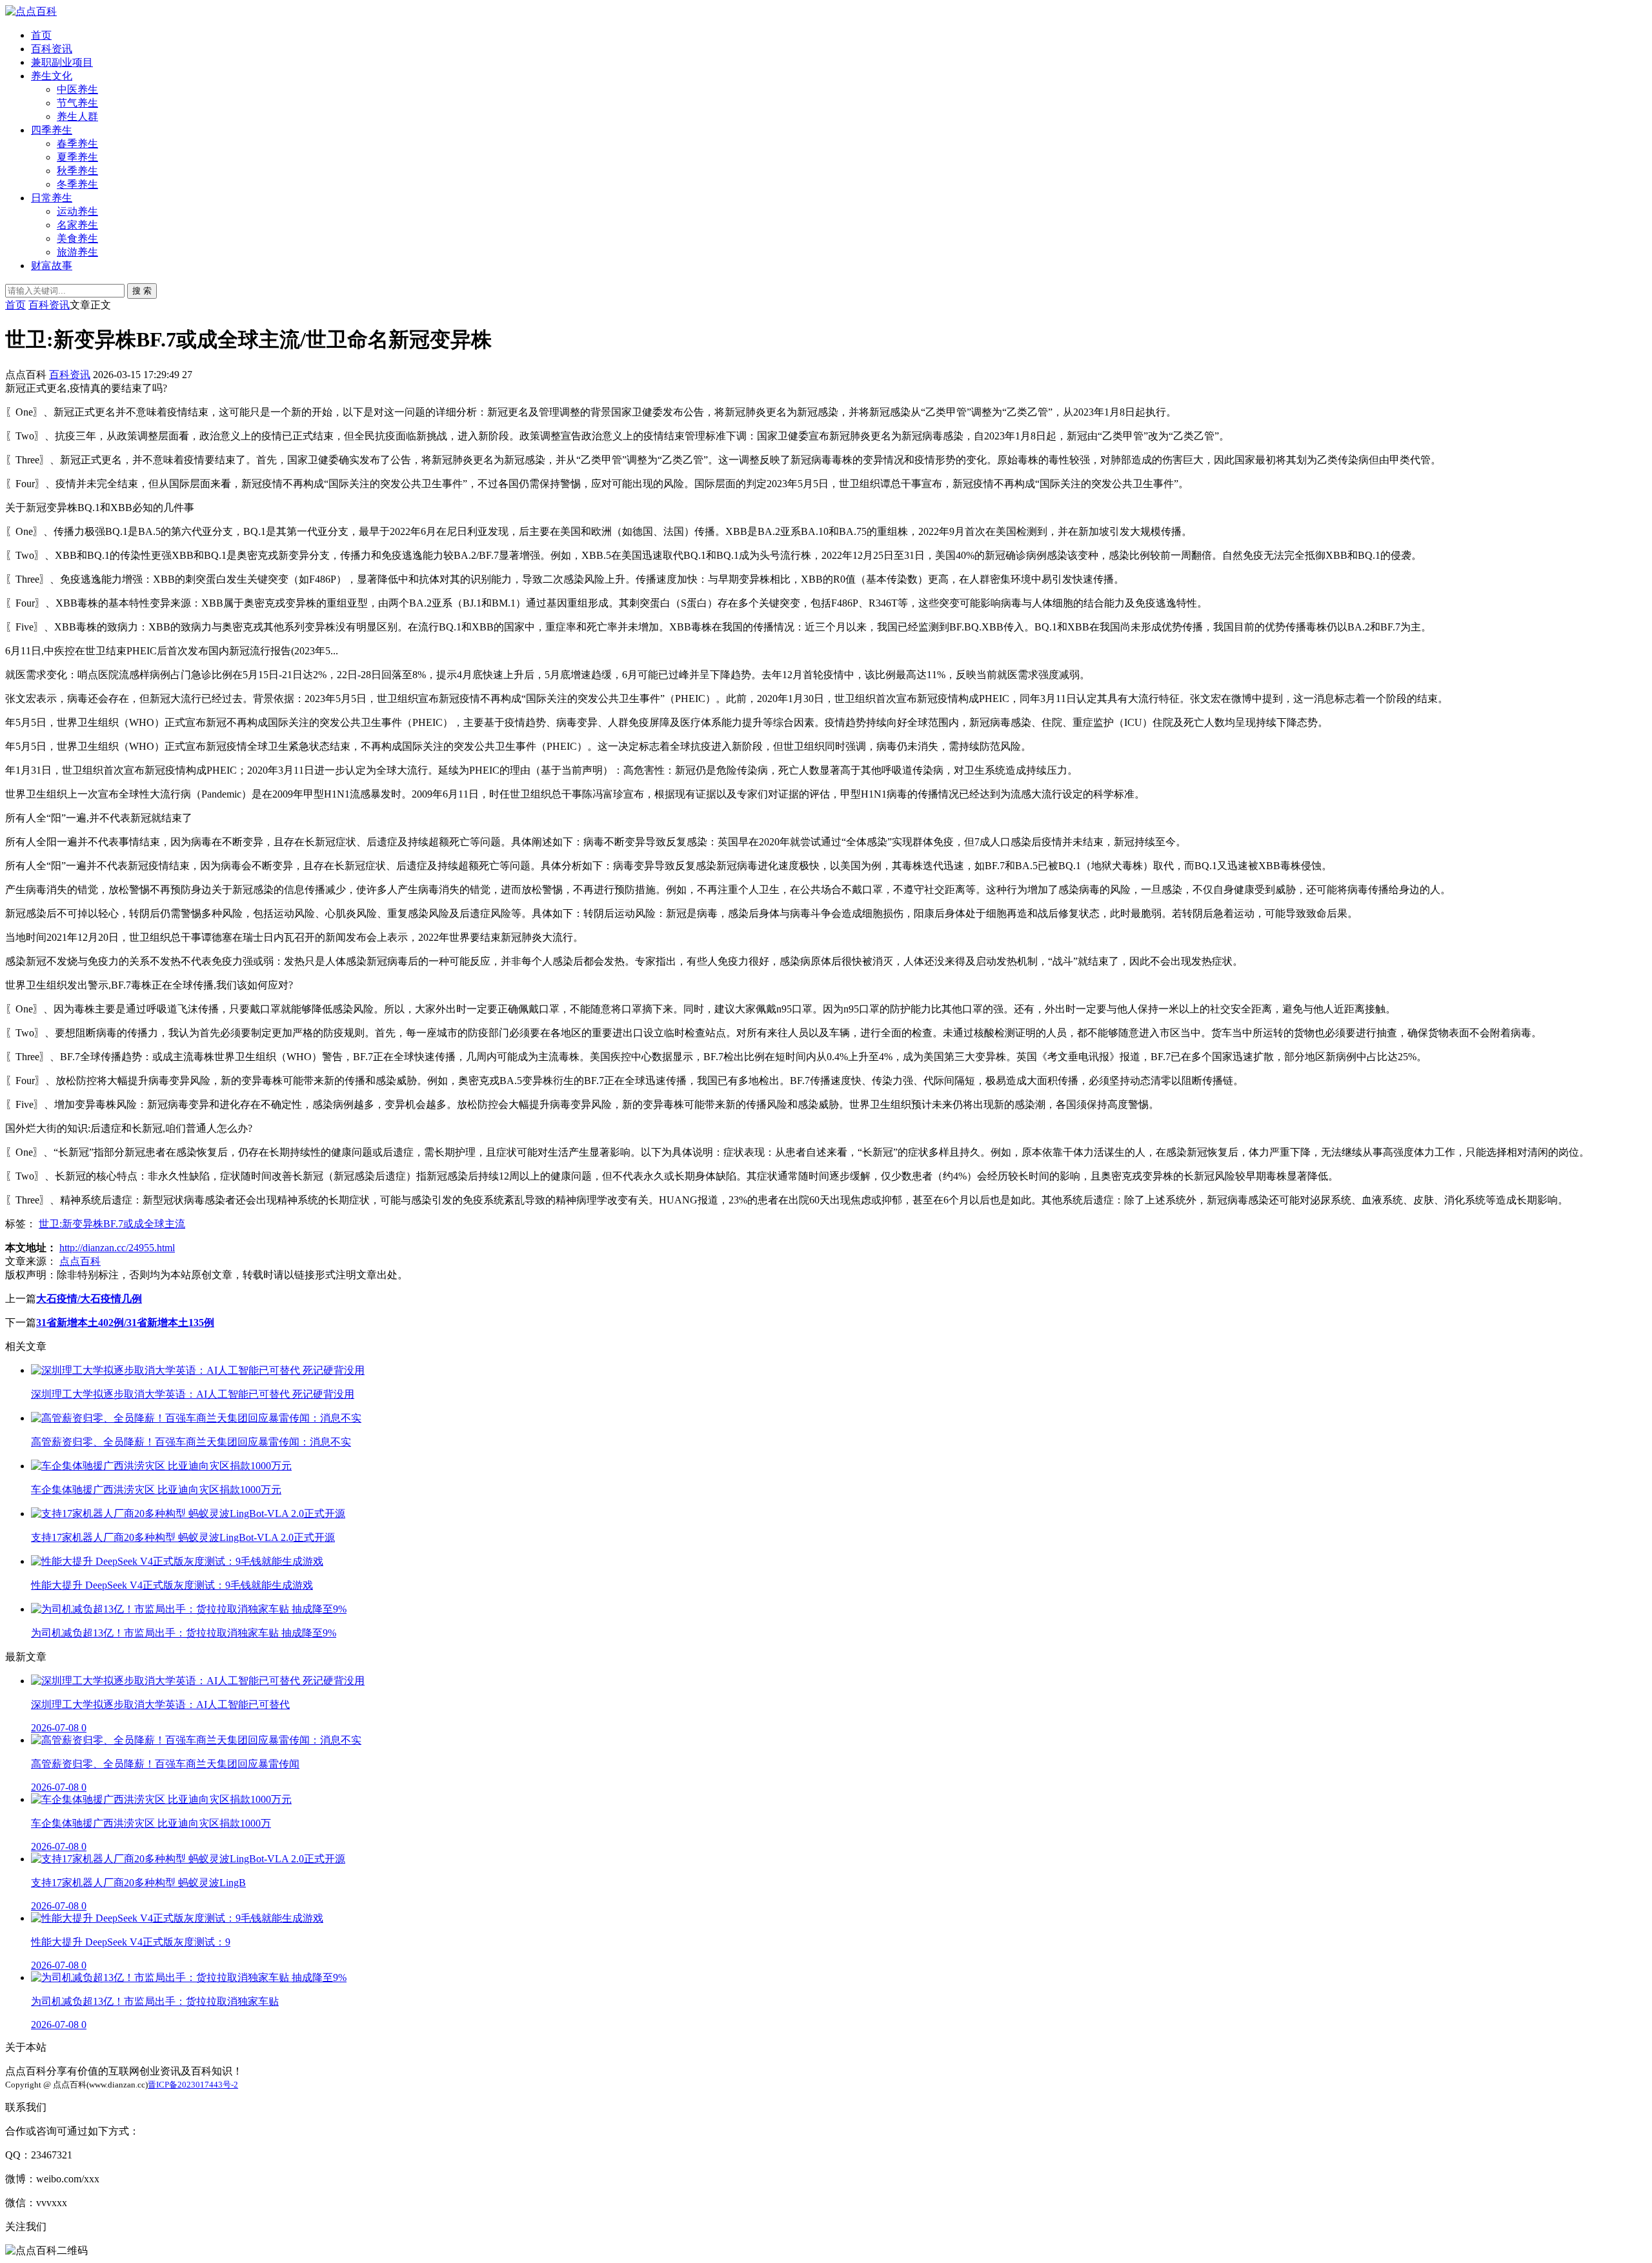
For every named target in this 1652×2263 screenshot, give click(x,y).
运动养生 (77, 211)
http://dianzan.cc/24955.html (117, 1248)
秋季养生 (77, 171)
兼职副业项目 (62, 62)
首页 (41, 35)
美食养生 (77, 238)
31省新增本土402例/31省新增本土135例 (125, 1323)
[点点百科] (31, 11)
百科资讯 (52, 49)
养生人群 (77, 116)
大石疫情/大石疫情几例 (89, 1299)
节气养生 (77, 103)
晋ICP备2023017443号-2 (193, 2085)
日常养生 (52, 198)
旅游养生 (77, 252)
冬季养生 (77, 184)
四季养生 (52, 130)
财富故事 (52, 266)
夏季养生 (77, 157)
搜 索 (142, 291)
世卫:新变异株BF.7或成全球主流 (112, 1224)
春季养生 (77, 144)
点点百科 (80, 1261)
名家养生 (77, 225)
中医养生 (77, 89)
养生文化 (52, 76)
